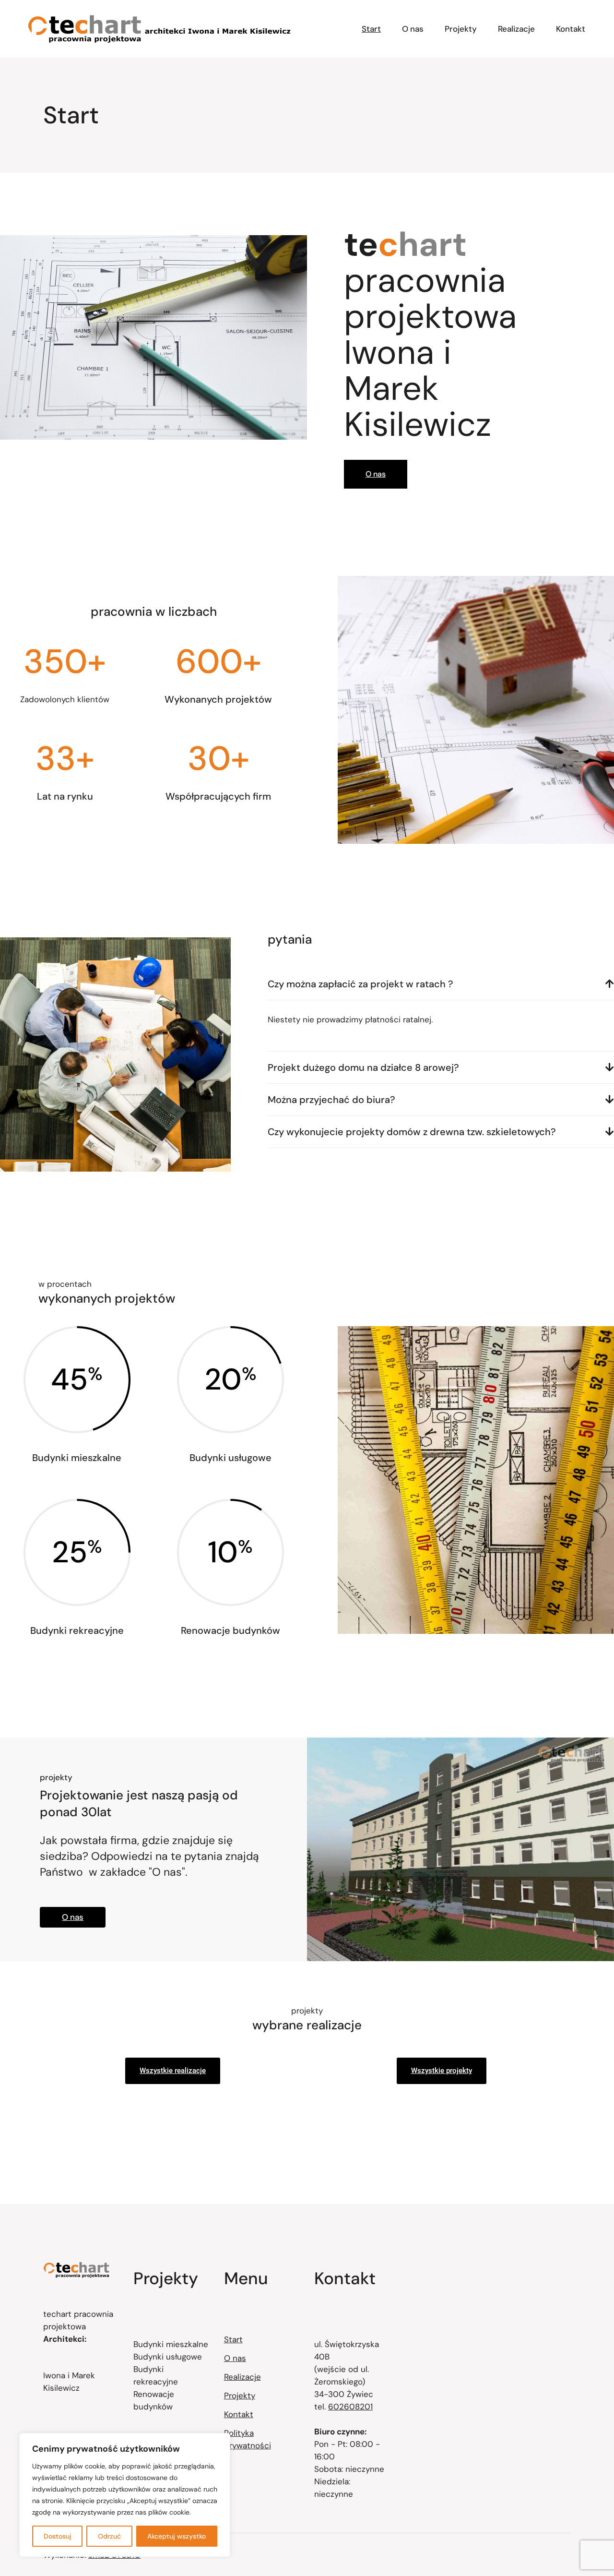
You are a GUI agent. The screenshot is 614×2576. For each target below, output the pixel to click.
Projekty (240, 2396)
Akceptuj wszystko (177, 2536)
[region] (125, 2495)
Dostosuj (58, 2536)
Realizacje (242, 2377)
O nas (235, 2358)
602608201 (350, 2407)
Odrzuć (109, 2536)
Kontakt (239, 2414)
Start (233, 2339)
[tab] (441, 984)
